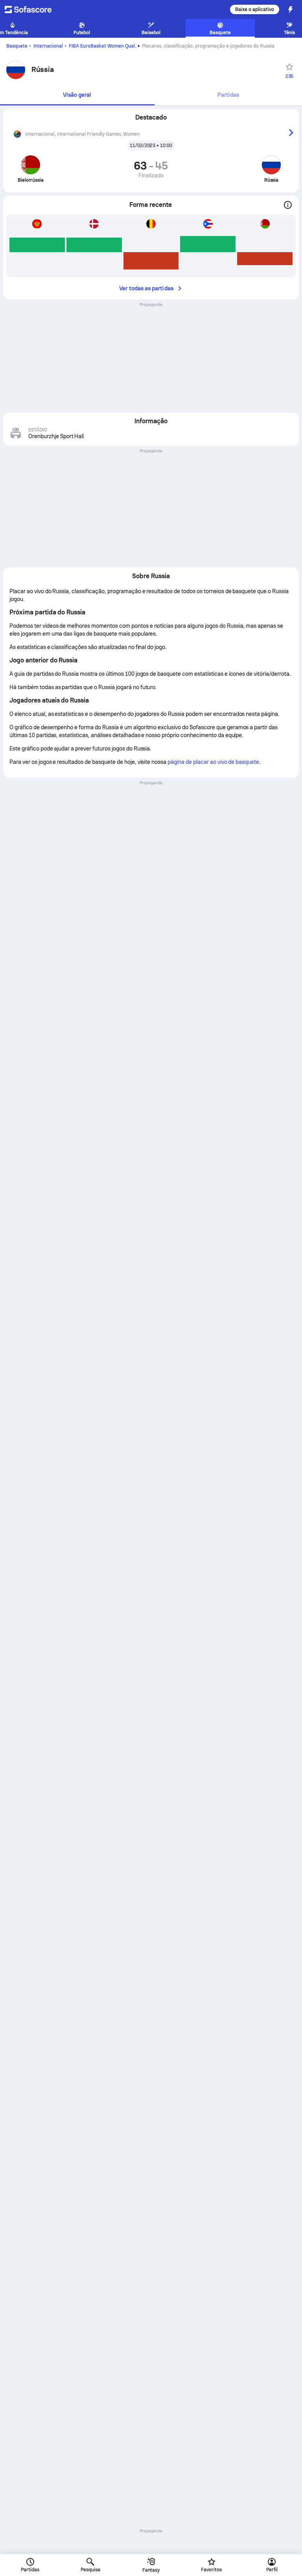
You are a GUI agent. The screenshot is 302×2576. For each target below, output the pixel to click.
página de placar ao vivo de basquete (213, 762)
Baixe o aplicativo (255, 9)
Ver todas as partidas (146, 288)
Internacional (48, 46)
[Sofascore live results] (33, 9)
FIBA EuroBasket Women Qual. (103, 46)
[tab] (77, 95)
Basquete (17, 46)
